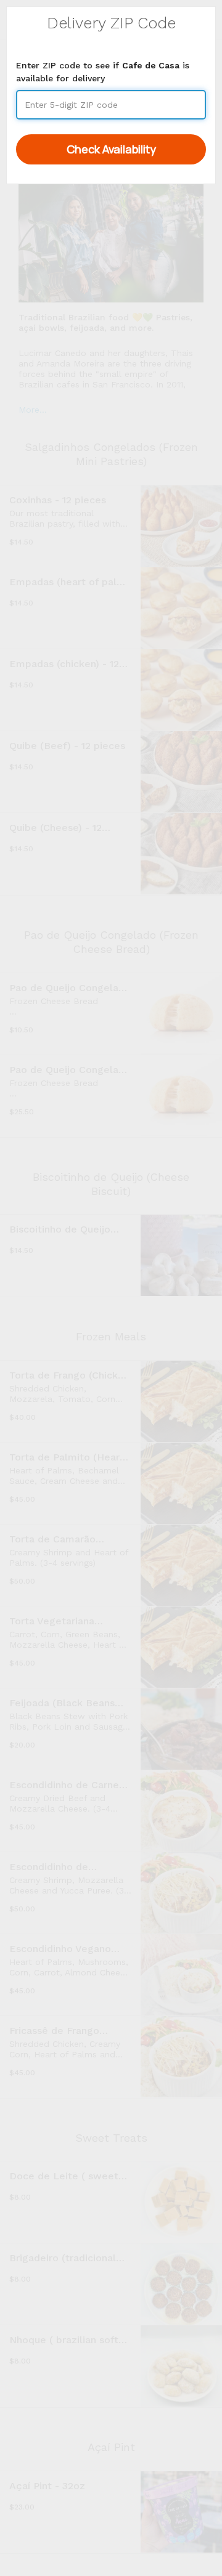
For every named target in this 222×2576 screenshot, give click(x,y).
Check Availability (111, 149)
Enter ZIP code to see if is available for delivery (103, 72)
